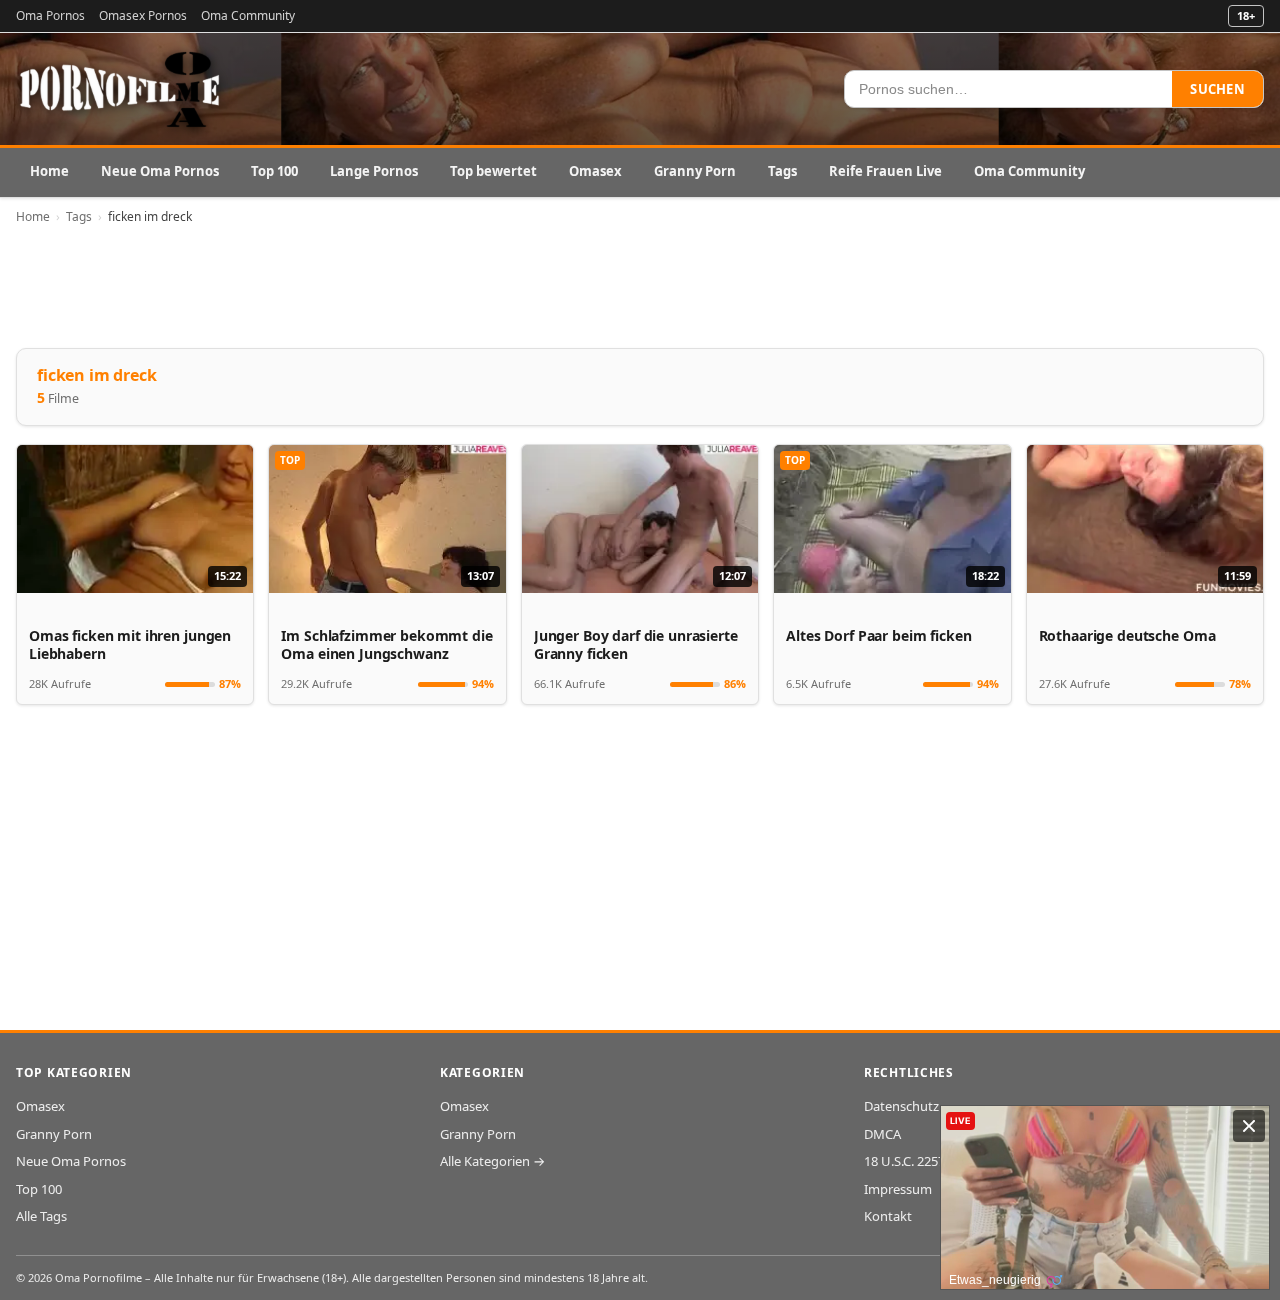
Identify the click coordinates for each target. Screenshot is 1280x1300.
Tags (782, 171)
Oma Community (248, 15)
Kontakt (888, 1216)
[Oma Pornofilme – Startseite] (121, 89)
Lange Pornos (374, 171)
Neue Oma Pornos (160, 171)
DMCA (882, 1134)
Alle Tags (41, 1216)
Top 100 (274, 171)
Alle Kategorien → (492, 1161)
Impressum (898, 1189)
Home (49, 171)
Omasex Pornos (143, 15)
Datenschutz (901, 1106)
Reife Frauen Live (885, 171)
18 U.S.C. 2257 (904, 1161)
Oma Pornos (50, 15)
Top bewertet (493, 171)
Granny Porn (695, 171)
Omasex (595, 171)
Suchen (1217, 89)
